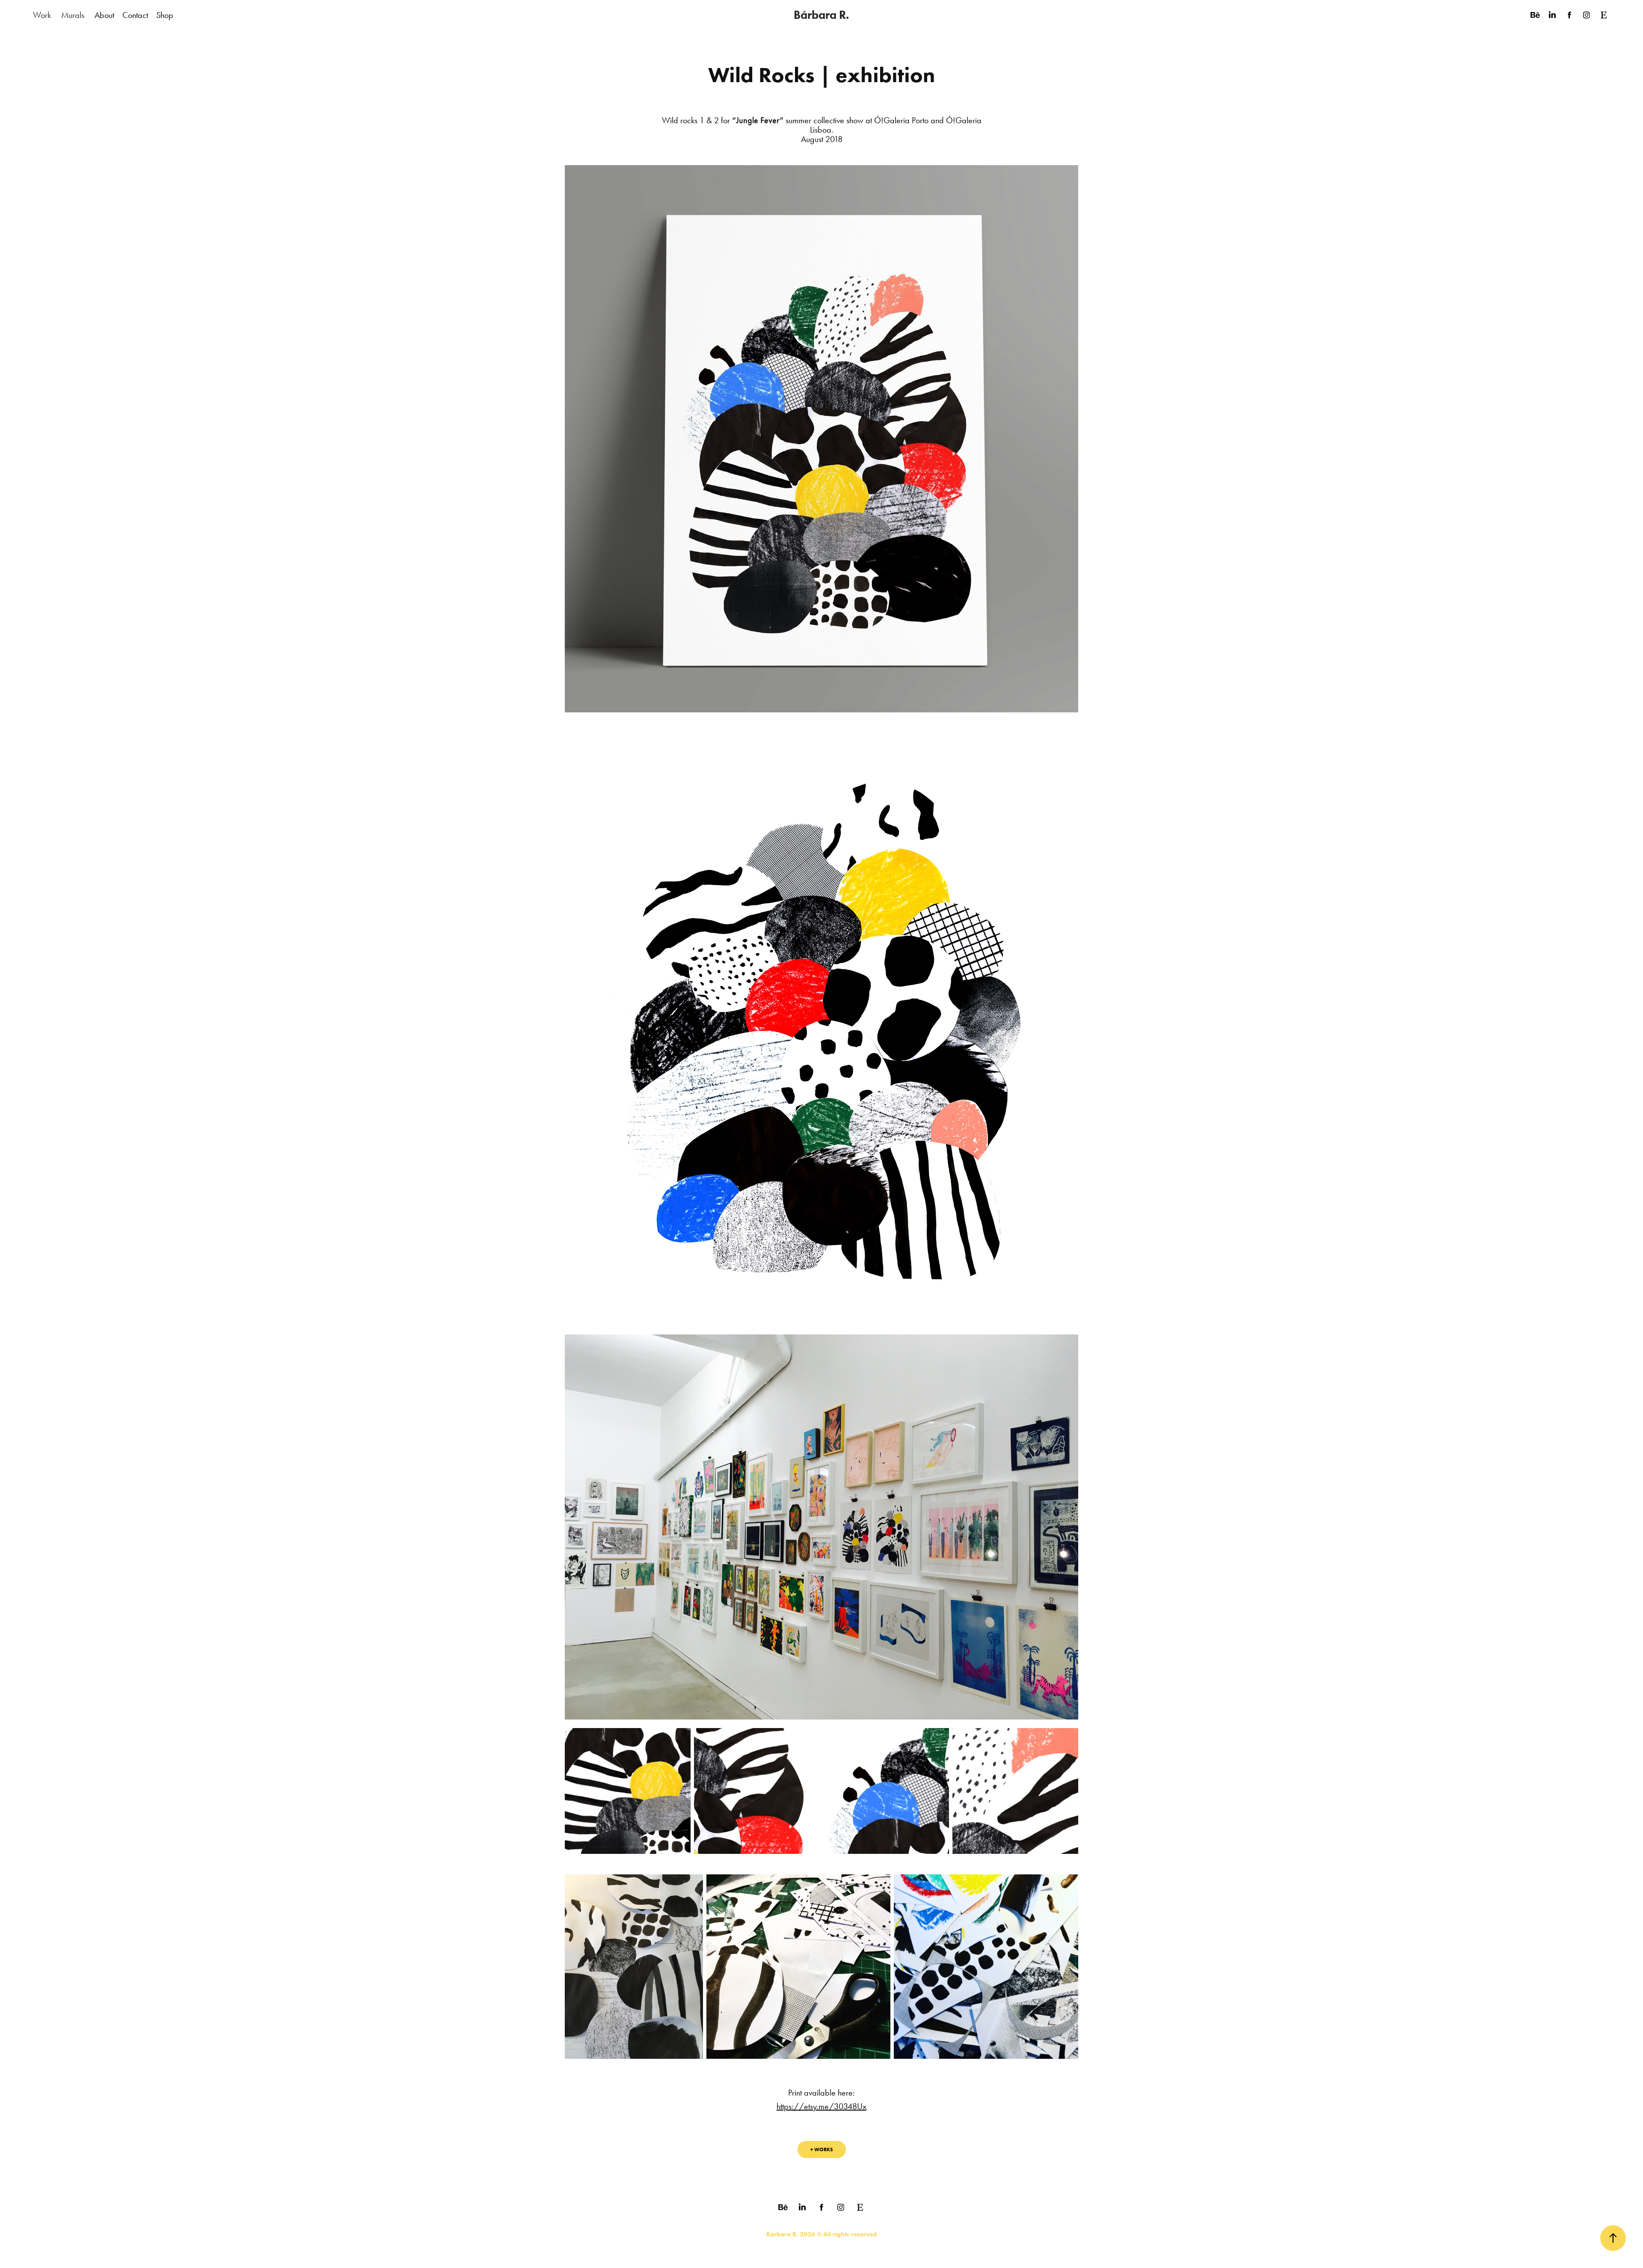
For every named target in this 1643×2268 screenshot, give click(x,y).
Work (42, 15)
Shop (165, 15)
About (104, 15)
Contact (135, 15)
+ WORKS (822, 2149)
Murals (73, 15)
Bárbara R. (821, 15)
